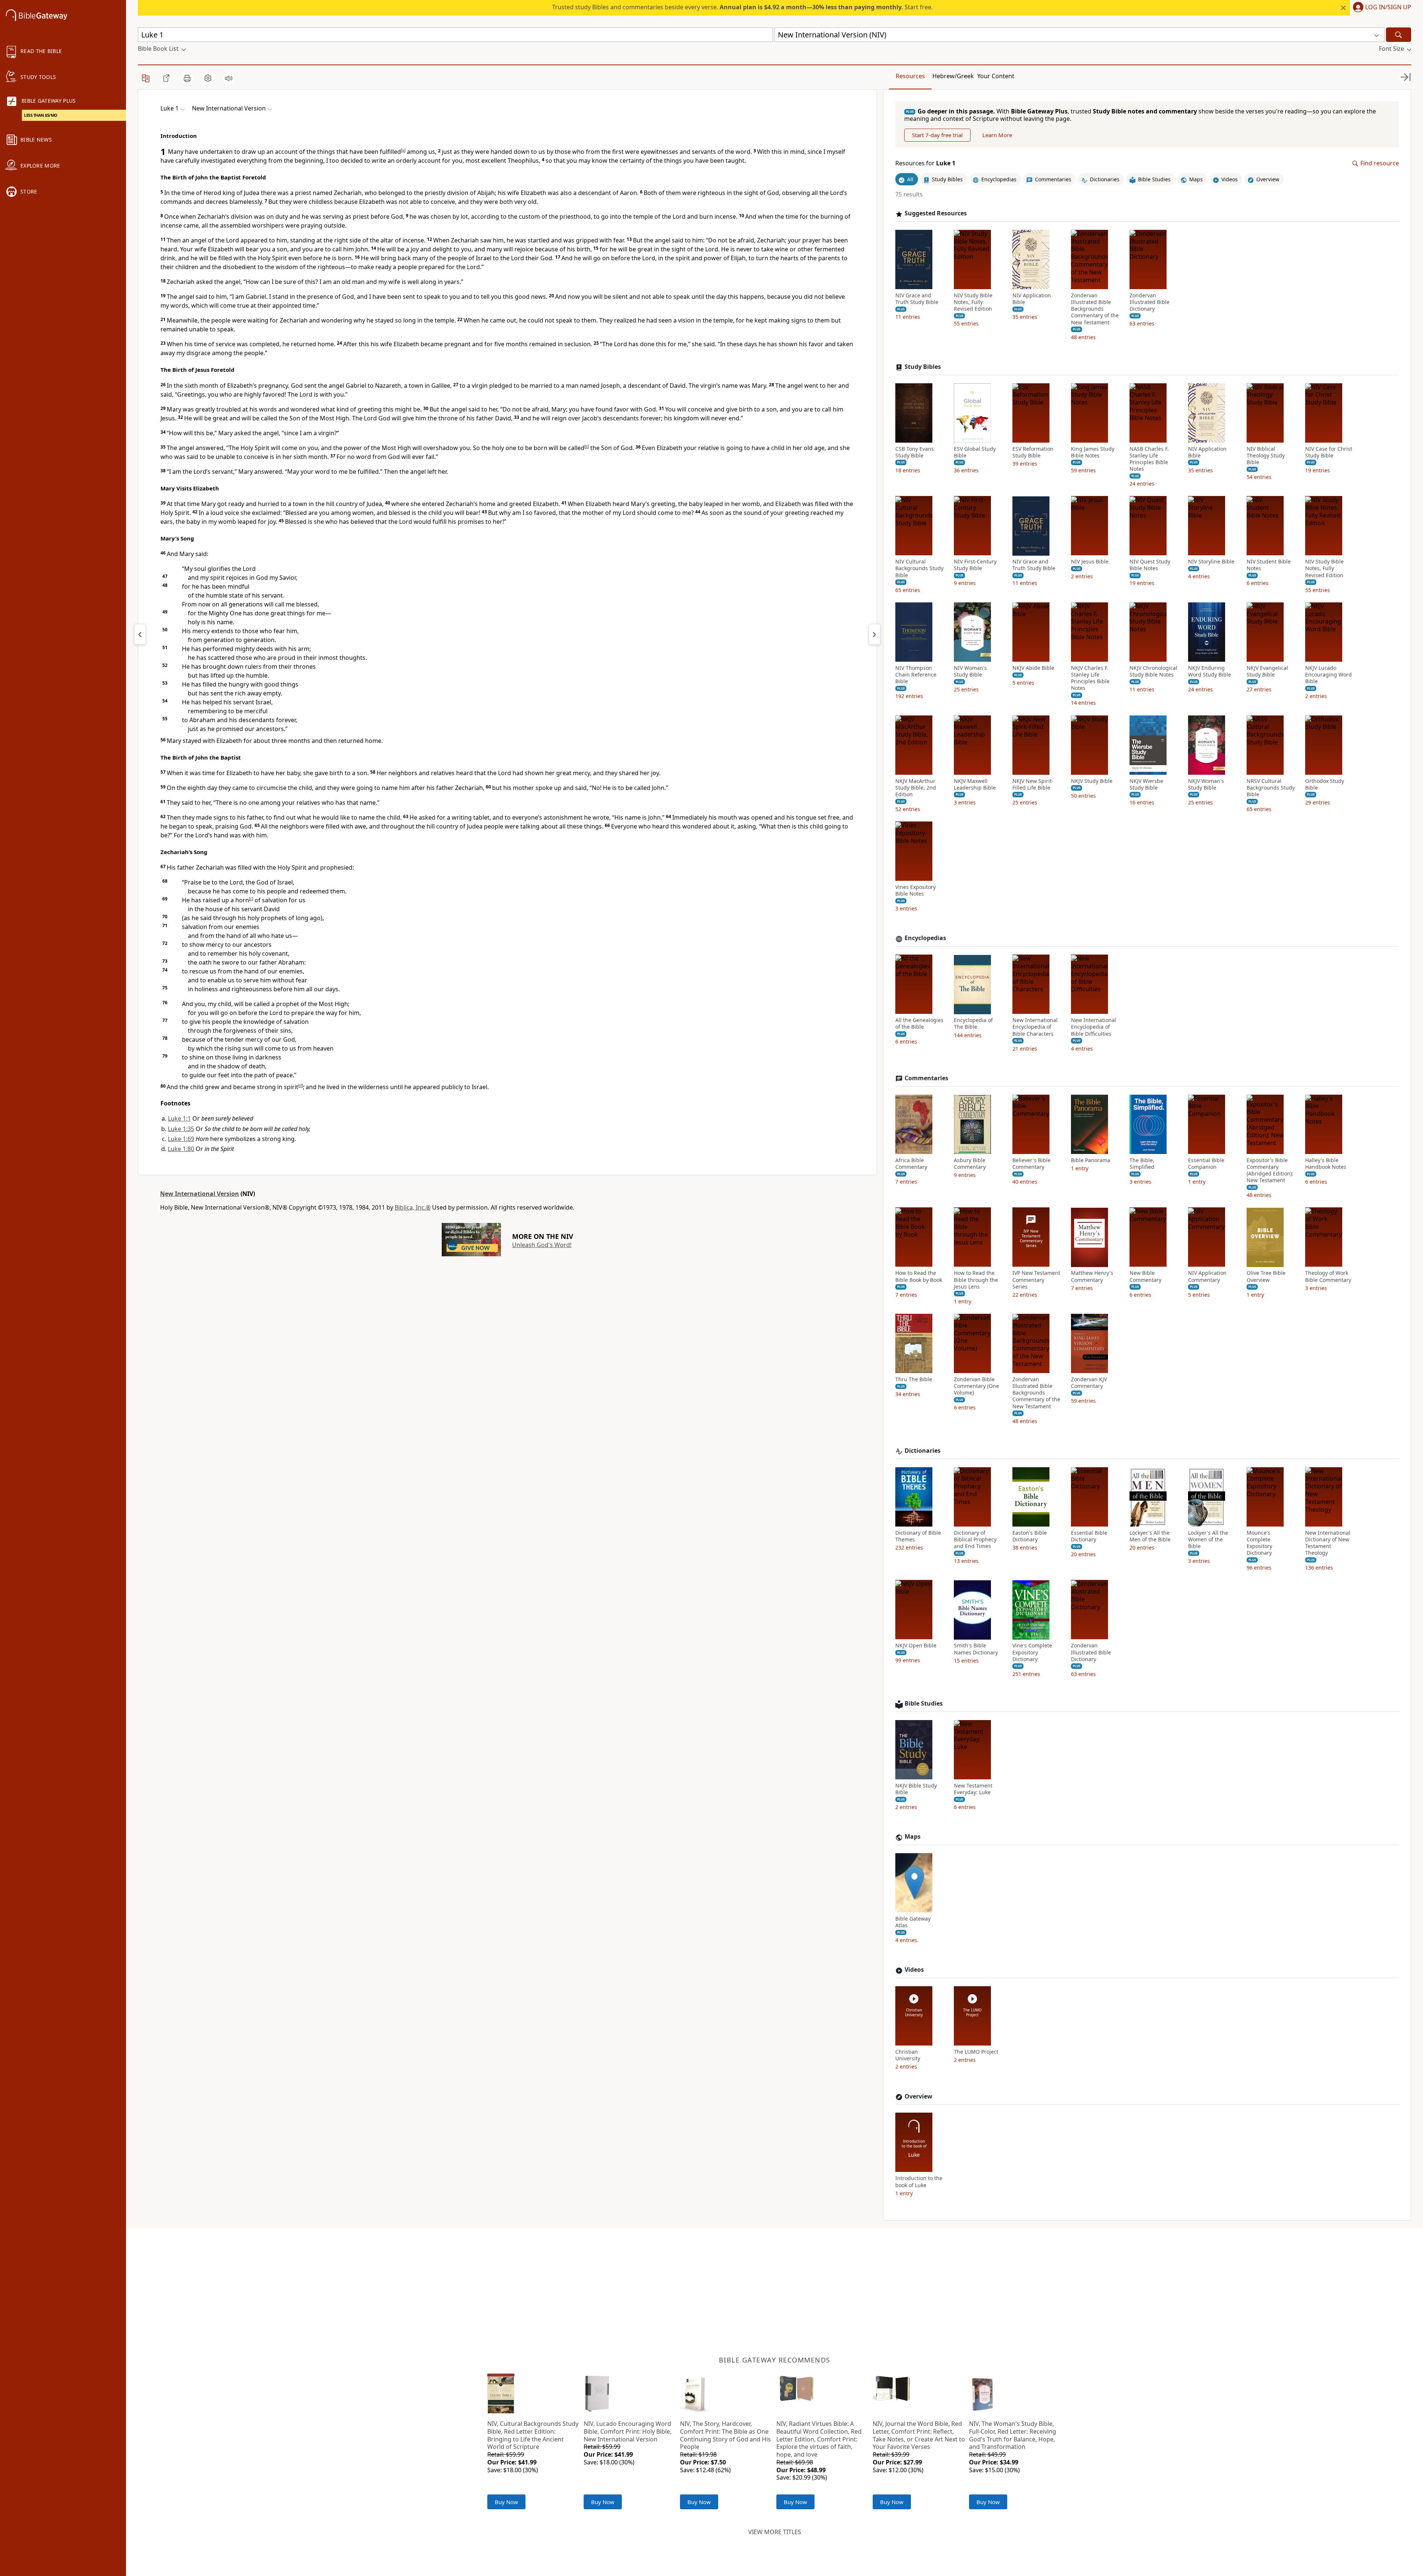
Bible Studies (924, 1704)
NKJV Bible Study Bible (916, 1789)
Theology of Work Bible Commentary (1328, 1277)
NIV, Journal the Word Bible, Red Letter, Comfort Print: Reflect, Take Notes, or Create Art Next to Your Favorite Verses (919, 2435)
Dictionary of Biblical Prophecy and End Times (975, 1540)
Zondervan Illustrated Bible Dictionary (1150, 302)
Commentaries (926, 1078)
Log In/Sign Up (1388, 7)
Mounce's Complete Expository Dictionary (1259, 1543)
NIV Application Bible (1032, 299)
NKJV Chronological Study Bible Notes (1153, 671)
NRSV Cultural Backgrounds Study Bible (1271, 788)
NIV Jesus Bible (1090, 562)
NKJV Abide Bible (1033, 668)
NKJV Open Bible (916, 1646)
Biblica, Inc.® (413, 1207)
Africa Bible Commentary (911, 1164)
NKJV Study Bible (1092, 781)
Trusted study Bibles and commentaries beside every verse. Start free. (742, 7)
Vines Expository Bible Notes (916, 891)
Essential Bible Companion (1206, 1164)
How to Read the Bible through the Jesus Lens (976, 1280)
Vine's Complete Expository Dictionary (1032, 1653)
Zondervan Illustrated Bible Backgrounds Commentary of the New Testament (1095, 309)
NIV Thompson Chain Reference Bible (916, 675)
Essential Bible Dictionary (1089, 1536)
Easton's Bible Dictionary (1030, 1536)
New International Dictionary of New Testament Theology (1328, 1543)
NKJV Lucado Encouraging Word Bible (1329, 675)
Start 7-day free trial (937, 135)
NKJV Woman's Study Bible (1206, 784)
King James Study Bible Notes (1093, 452)
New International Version (200, 1194)
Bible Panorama (1091, 1160)
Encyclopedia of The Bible (973, 1024)
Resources (910, 76)
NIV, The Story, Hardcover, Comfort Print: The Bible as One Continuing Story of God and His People (725, 2435)
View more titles (775, 2532)
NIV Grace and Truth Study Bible (917, 299)
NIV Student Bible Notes (1269, 565)
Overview (918, 2096)
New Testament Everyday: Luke (973, 1789)
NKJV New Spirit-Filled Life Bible (1033, 784)
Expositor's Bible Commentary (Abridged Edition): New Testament (1270, 1170)
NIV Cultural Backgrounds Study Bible (919, 569)
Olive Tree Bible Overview (1266, 1277)
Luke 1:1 (179, 1118)
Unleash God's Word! (542, 1245)
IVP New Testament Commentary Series (1036, 1280)
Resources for (925, 164)
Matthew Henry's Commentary (1092, 1277)
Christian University (908, 2056)
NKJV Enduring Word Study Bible (1210, 671)
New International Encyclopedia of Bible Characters (1035, 1027)
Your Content (996, 76)
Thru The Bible (914, 1379)
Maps (913, 1837)
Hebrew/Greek (953, 76)
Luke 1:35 (181, 1129)
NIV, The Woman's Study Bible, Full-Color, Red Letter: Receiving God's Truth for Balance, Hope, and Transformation (1013, 2435)
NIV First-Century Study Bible (975, 565)
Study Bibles (923, 367)
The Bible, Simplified (1142, 1164)
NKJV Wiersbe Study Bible (1146, 784)
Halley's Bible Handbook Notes (1326, 1164)
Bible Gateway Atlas (913, 1922)
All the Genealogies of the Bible (919, 1024)
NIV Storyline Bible (1211, 562)
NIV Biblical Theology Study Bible (1266, 456)
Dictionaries (923, 1451)
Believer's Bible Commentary (1031, 1164)
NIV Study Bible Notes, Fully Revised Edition (973, 302)
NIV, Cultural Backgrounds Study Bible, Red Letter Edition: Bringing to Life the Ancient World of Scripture (533, 2435)
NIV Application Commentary (1207, 1277)
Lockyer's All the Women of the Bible (1208, 1540)
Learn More (997, 135)
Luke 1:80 (181, 1149)
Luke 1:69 (181, 1139)
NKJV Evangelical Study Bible (1267, 671)
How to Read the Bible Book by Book (919, 1277)
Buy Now (506, 2502)
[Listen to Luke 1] (229, 78)
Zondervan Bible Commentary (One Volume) (976, 1386)
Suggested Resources (936, 214)
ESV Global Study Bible (975, 452)
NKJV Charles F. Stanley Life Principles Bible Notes (1090, 678)
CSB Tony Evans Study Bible (915, 452)
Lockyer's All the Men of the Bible (1150, 1536)
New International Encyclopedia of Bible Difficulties (1094, 1027)
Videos (914, 1970)
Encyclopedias (925, 938)
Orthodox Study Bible (1325, 784)
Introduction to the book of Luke (919, 2182)
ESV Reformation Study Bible (1033, 452)
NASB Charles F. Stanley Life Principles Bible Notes (1149, 459)
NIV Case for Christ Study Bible (1329, 452)
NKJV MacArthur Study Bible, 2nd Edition (916, 788)
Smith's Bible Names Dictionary (976, 1649)
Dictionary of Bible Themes (918, 1536)
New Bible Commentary (1145, 1277)
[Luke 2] (875, 634)
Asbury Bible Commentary (970, 1164)
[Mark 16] (140, 634)
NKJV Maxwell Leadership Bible (975, 784)
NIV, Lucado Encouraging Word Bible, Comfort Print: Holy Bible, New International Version (628, 2431)
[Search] (1399, 35)
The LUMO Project (976, 2052)
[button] (1381, 8)
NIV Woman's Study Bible (970, 671)
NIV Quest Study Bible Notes (1150, 565)
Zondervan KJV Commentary (1089, 1383)
